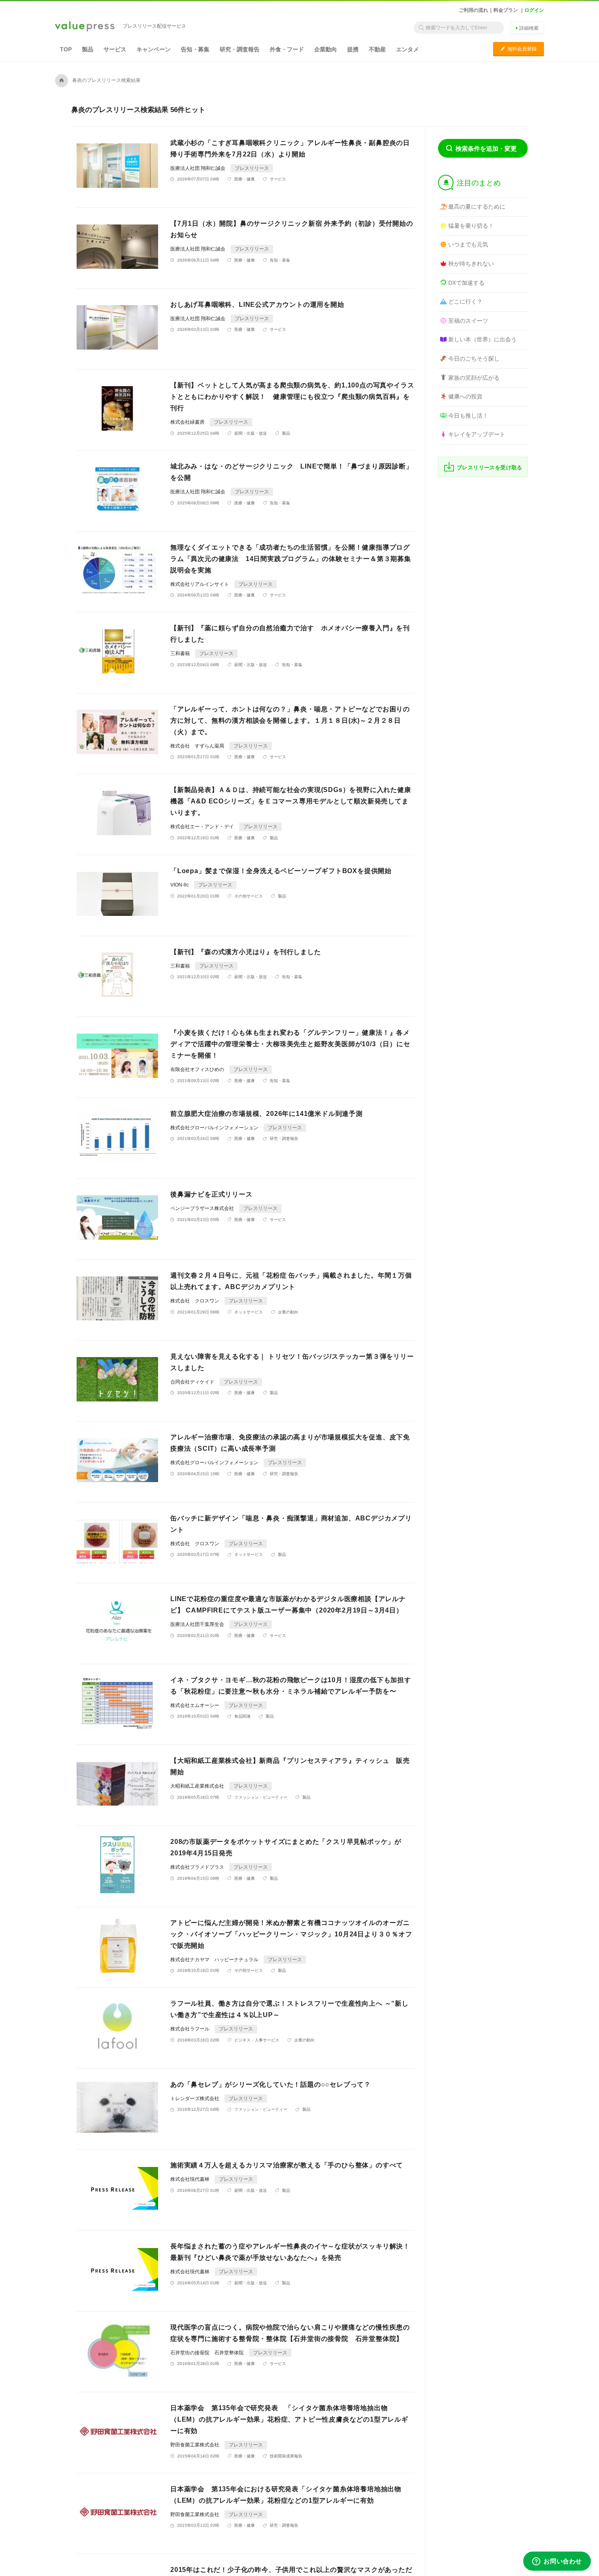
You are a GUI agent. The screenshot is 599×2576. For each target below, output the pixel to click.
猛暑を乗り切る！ (471, 226)
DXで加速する (466, 283)
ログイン (534, 10)
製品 (88, 49)
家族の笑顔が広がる (474, 378)
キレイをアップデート (477, 434)
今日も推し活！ (468, 416)
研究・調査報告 (240, 49)
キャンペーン (154, 49)
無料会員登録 (519, 49)
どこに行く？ (465, 301)
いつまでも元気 (468, 244)
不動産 (377, 49)
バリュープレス (85, 27)
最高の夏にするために (477, 207)
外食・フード (287, 49)
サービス (115, 49)
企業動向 (326, 49)
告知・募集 (195, 49)
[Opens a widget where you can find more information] (557, 2562)
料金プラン (506, 10)
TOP (66, 49)
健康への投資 (465, 396)
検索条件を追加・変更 (486, 148)
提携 (353, 49)
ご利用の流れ (473, 10)
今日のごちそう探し (474, 359)
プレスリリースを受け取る (490, 467)
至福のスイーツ (468, 321)
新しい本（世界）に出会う (482, 339)
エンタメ (407, 49)
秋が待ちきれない (471, 264)
